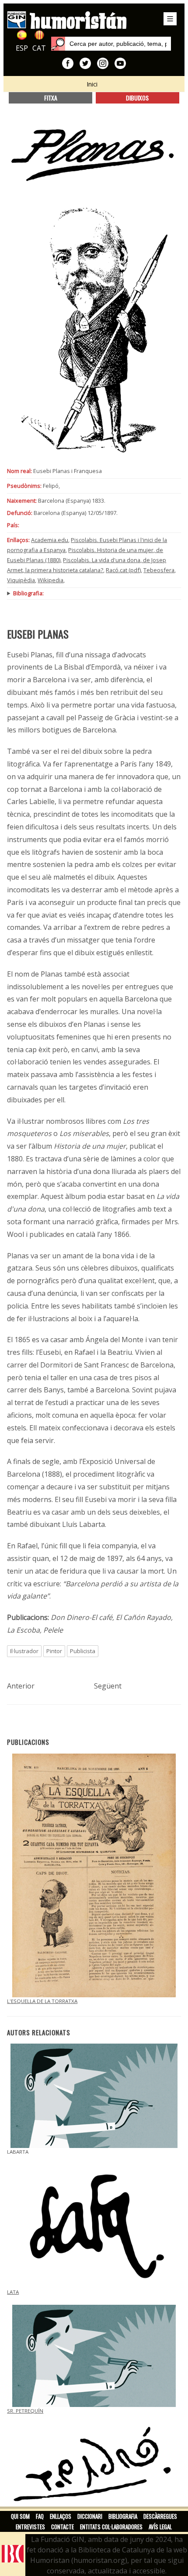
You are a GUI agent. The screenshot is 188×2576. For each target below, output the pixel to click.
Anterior (21, 1686)
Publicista (83, 1651)
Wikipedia (50, 580)
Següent (108, 1686)
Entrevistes (30, 2527)
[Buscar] (58, 44)
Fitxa (51, 98)
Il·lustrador (24, 1651)
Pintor (54, 1651)
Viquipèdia (21, 580)
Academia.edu (50, 540)
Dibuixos (137, 98)
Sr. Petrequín (25, 2411)
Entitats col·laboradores (111, 2527)
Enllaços (61, 2516)
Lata (13, 2292)
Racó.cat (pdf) (123, 570)
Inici (92, 84)
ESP (22, 48)
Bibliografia (123, 2516)
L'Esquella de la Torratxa (42, 2001)
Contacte (63, 2527)
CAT (39, 48)
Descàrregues (160, 2516)
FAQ (40, 2516)
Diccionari (90, 2516)
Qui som (20, 2516)
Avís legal (160, 2527)
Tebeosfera (159, 570)
